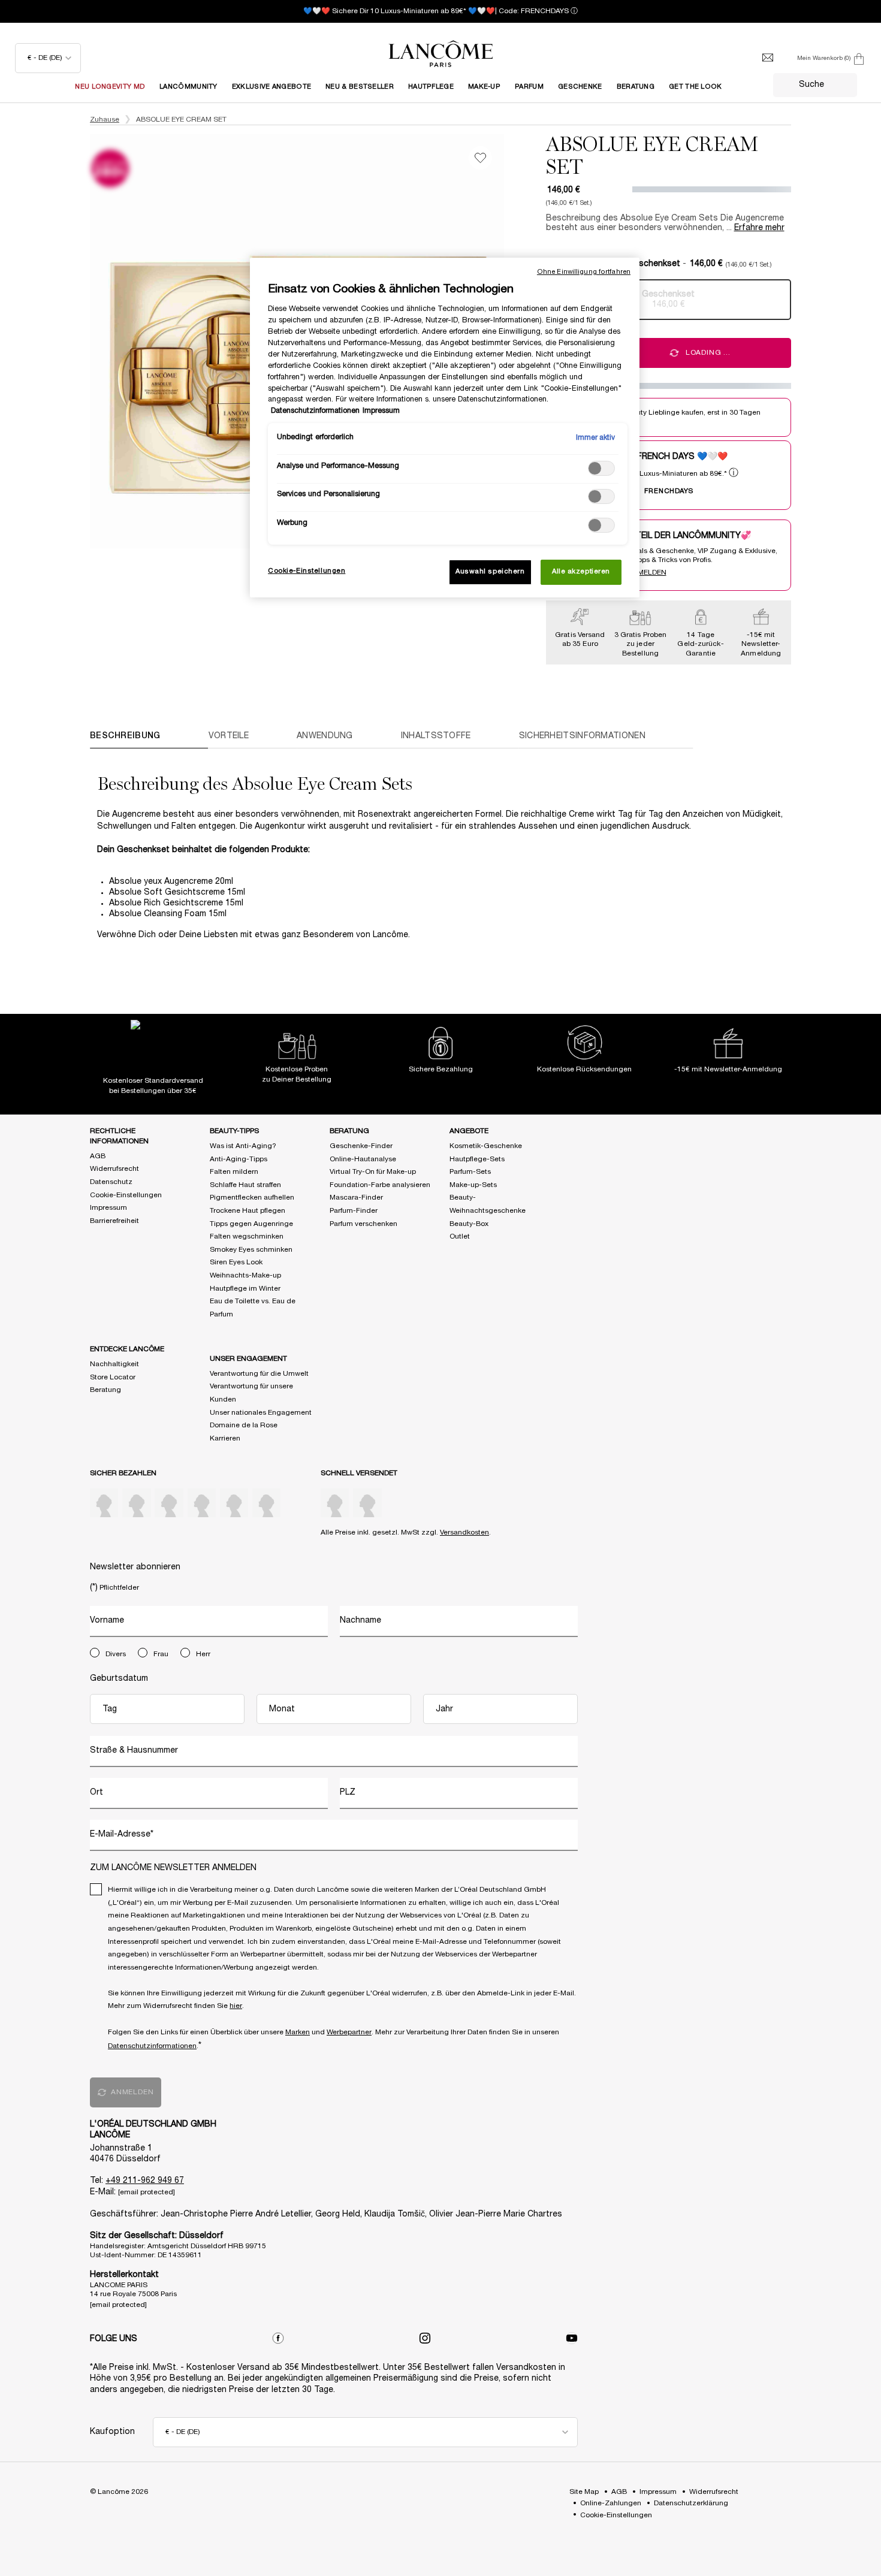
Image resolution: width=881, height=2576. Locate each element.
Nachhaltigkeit (114, 1364)
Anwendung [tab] (325, 736)
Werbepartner (349, 2032)
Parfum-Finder (354, 1211)
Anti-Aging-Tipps (239, 1159)
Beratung (105, 1390)
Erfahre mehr (759, 228)
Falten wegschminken (247, 1236)
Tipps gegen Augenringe (251, 1224)
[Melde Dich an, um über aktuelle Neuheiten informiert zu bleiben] (768, 58)
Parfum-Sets (470, 1172)
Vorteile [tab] (229, 736)
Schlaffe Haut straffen (245, 1185)
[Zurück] (78, 342)
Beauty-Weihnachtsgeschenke (488, 1204)
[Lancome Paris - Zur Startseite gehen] (441, 54)
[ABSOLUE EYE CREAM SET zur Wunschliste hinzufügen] (480, 158)
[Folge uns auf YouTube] (572, 2338)
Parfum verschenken (363, 1224)
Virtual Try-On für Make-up (373, 1172)
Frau (161, 1654)
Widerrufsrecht (114, 1169)
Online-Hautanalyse (363, 1159)
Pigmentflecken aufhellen (252, 1198)
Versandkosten (464, 1532)
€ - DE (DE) (45, 58)
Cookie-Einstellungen (126, 1195)
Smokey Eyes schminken (251, 1250)
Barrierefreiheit (114, 1221)
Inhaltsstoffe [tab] (436, 736)
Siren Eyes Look (236, 1262)
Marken (298, 2032)
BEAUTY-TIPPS (234, 1131)
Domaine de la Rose (244, 1425)
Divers (116, 1654)
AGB (98, 1156)
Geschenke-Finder (361, 1146)
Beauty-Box (469, 1224)
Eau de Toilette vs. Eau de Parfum (253, 1308)
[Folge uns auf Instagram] (425, 2338)
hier (236, 2006)
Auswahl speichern (490, 572)
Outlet (460, 1236)
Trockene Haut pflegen (248, 1211)
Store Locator (113, 1377)
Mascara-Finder (356, 1198)
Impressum (108, 1208)
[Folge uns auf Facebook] (278, 2338)
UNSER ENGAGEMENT (248, 1359)
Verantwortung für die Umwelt (259, 1374)
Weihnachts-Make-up (245, 1275)
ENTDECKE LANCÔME (127, 1349)
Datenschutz (111, 1182)
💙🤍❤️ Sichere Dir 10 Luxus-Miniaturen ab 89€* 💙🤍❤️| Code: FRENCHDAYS (436, 11)
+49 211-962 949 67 (145, 2181)
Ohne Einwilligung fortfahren (584, 272)
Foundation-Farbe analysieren (380, 1185)
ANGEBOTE (469, 1131)
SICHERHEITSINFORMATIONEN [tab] (582, 736)
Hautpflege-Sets (477, 1159)
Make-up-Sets (473, 1185)
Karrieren (225, 1438)
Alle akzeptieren (581, 572)
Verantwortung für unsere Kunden (251, 1393)
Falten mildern (234, 1172)
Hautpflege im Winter (245, 1289)
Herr (203, 1654)
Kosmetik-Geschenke (486, 1146)
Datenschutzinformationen (152, 2046)
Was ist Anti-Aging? (243, 1146)
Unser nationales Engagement (261, 1413)
